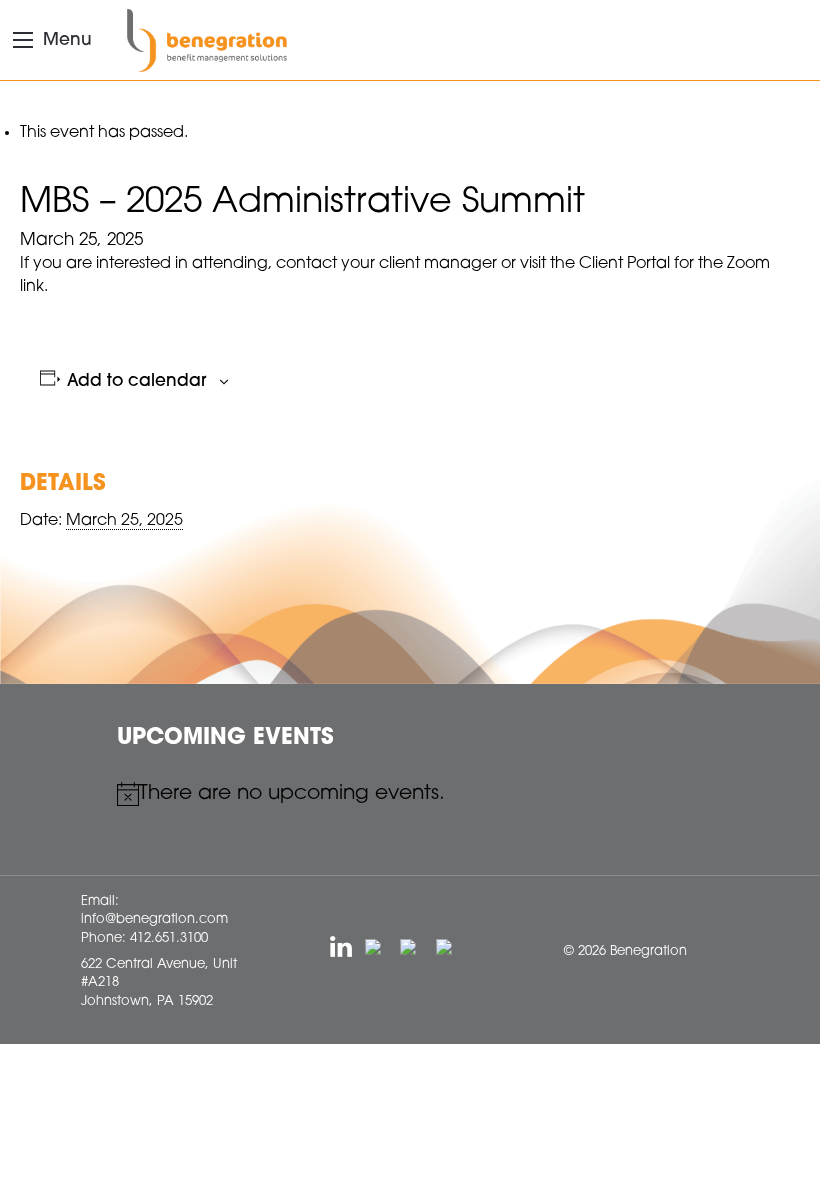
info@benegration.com (154, 919)
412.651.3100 (169, 938)
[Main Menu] (23, 40)
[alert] (409, 794)
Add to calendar (136, 381)
